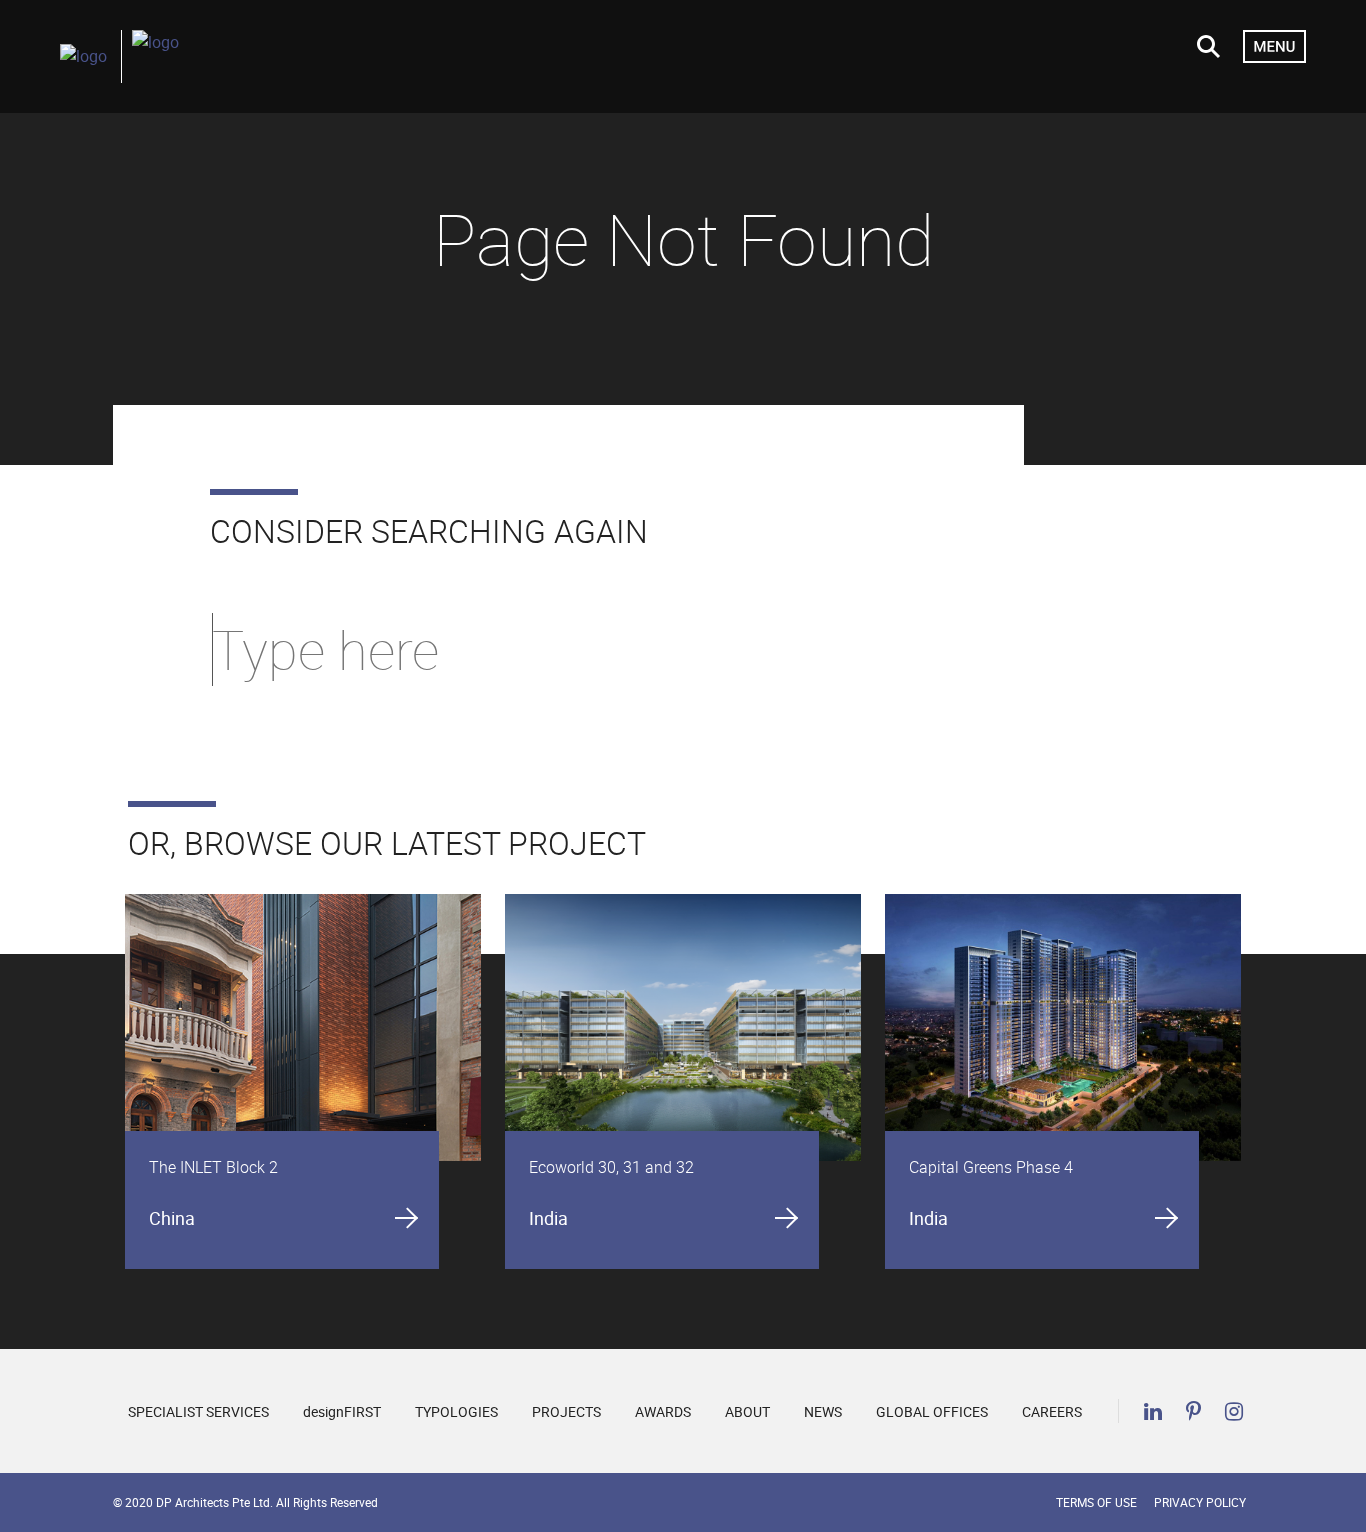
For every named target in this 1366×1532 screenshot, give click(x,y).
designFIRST (342, 1411)
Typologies (456, 1411)
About (747, 1411)
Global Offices (932, 1411)
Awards (663, 1411)
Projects (566, 1411)
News (823, 1411)
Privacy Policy (1200, 1502)
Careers (1052, 1411)
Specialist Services (198, 1411)
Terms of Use (1096, 1502)
